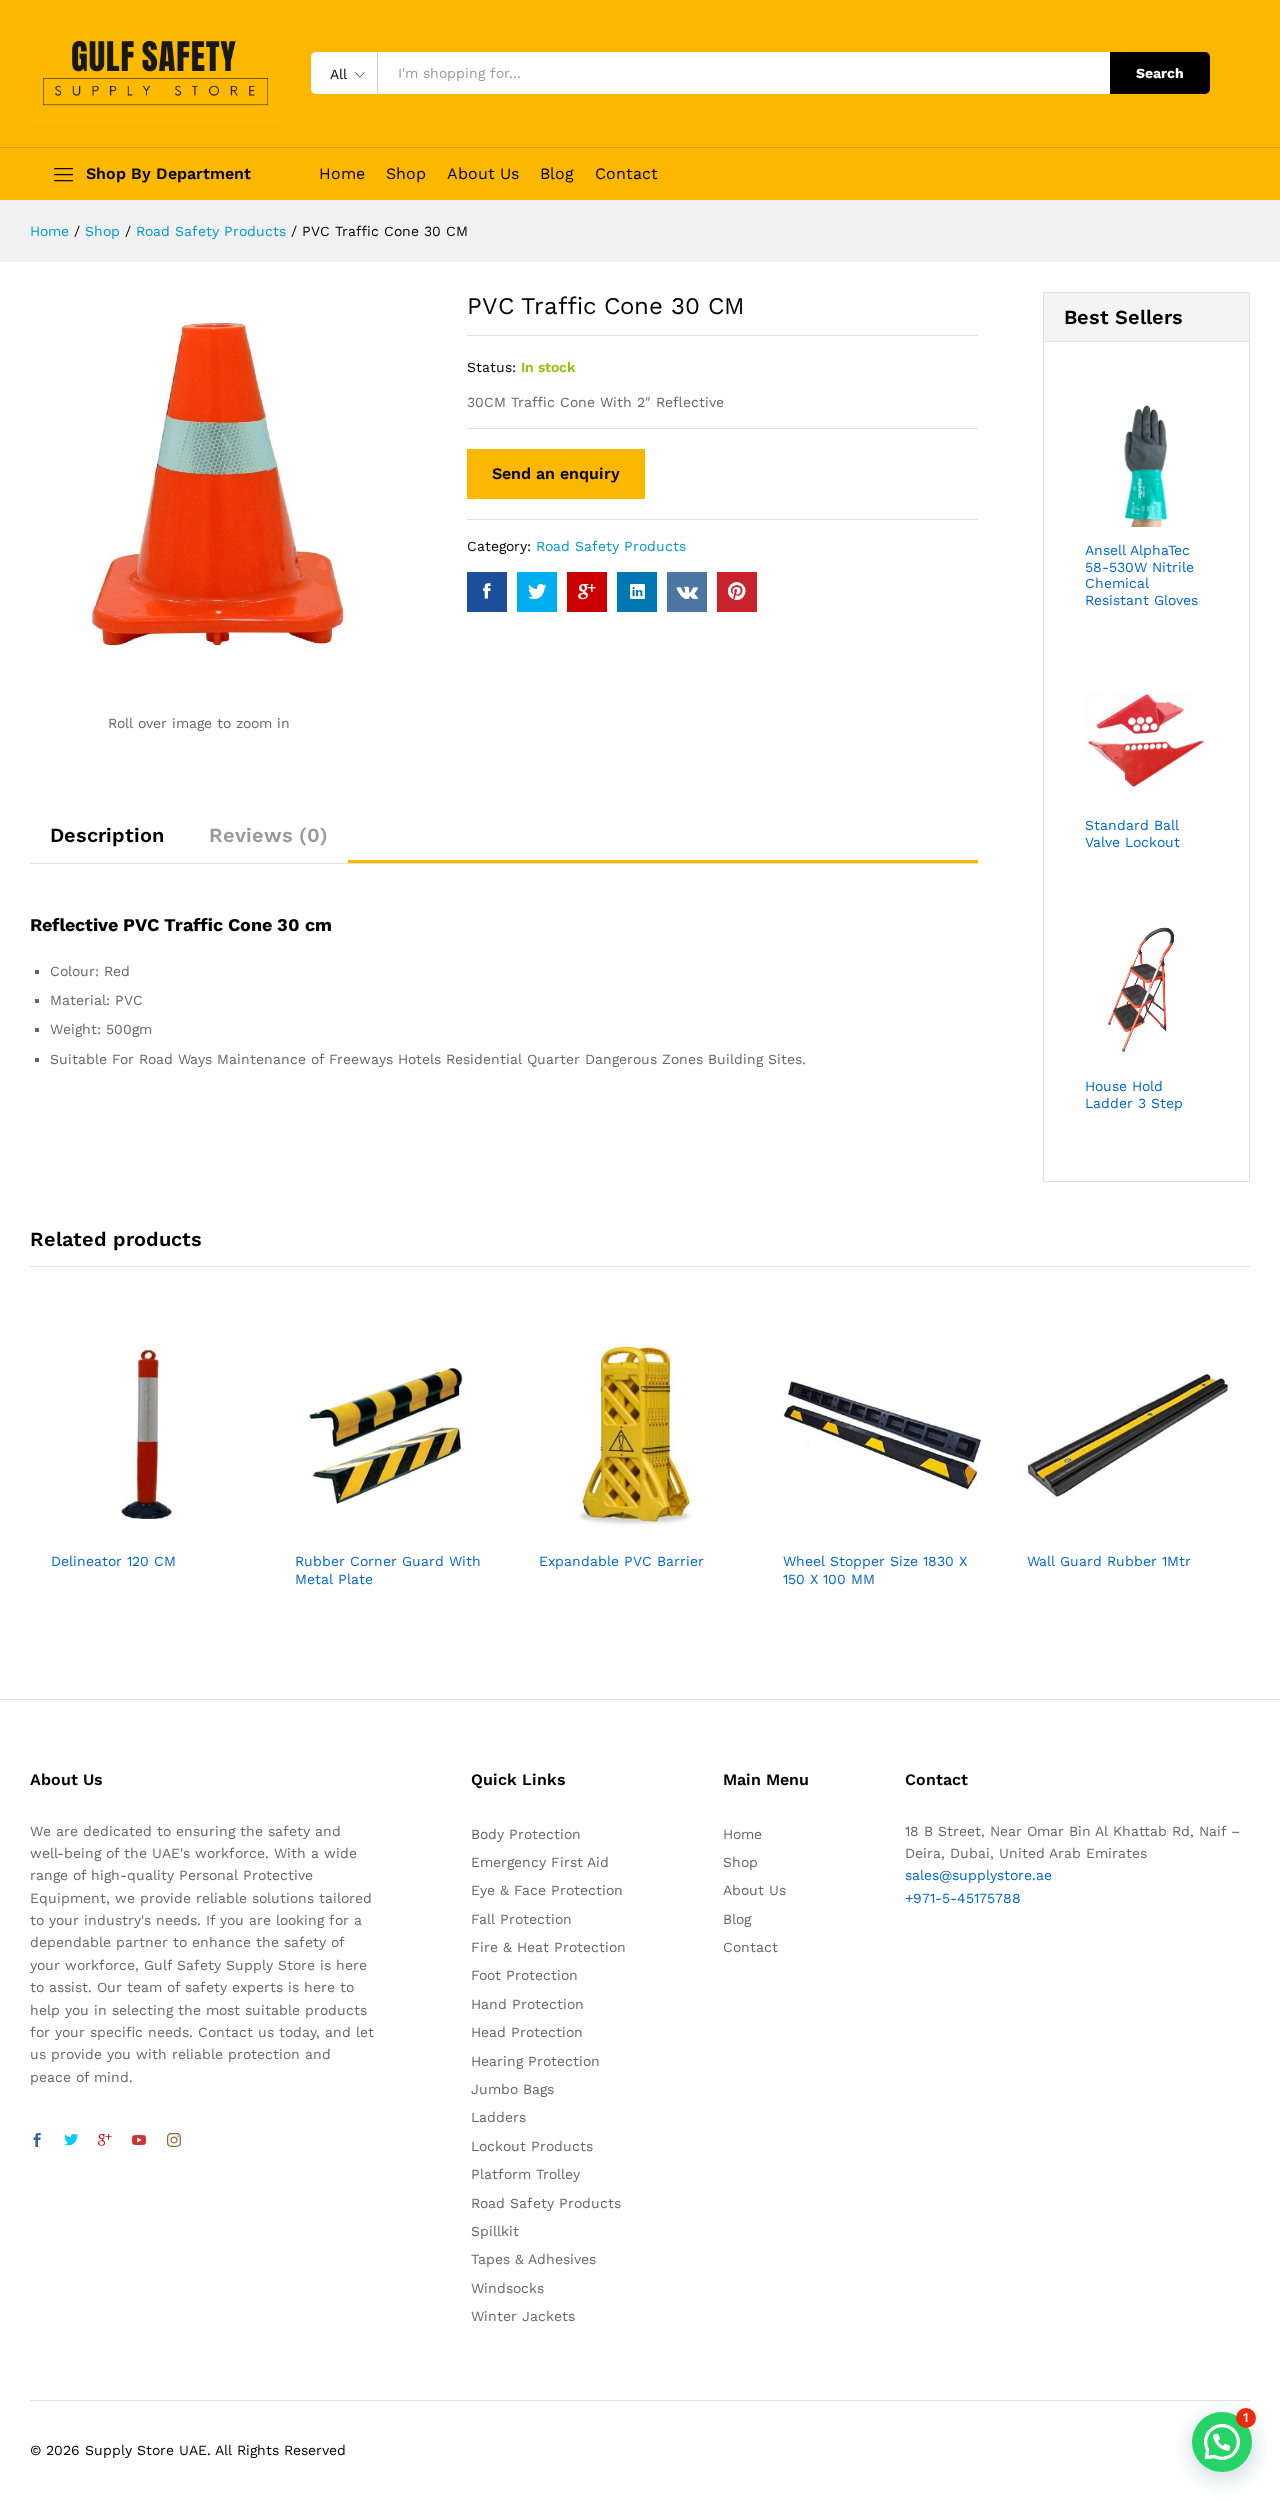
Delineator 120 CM (113, 1561)
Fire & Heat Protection (548, 1947)
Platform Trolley (525, 2174)
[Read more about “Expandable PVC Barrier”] (617, 1528)
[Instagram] (174, 2141)
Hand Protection (527, 2004)
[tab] (107, 844)
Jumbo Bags (512, 2089)
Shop (406, 174)
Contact (626, 174)
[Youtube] (139, 2141)
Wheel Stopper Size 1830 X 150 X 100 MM (875, 1570)
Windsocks (507, 2288)
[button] (1222, 2442)
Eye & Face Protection (547, 1890)
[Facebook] (37, 2141)
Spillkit (495, 2231)
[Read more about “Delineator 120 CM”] (129, 1528)
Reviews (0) (268, 835)
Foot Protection (524, 1975)
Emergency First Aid (540, 1862)
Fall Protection (521, 1919)
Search (1160, 73)
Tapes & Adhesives (533, 2259)
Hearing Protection (535, 2061)
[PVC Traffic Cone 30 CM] (487, 592)
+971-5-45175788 (963, 1898)
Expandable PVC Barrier (621, 1561)
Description (107, 835)
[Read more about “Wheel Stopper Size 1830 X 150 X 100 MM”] (861, 1528)
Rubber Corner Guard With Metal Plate (388, 1570)
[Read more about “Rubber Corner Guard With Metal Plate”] (373, 1528)
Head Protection (527, 2032)
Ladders (498, 2117)
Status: (491, 367)
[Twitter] (71, 2141)
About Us (483, 174)
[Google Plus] (105, 2141)
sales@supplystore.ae (978, 1875)
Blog (557, 174)
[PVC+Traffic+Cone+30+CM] (537, 592)
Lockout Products (532, 2146)
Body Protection (526, 1834)
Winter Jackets (523, 2316)
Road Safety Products (611, 546)
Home (342, 174)
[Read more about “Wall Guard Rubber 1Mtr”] (1105, 1528)
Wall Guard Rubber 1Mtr (1109, 1561)
